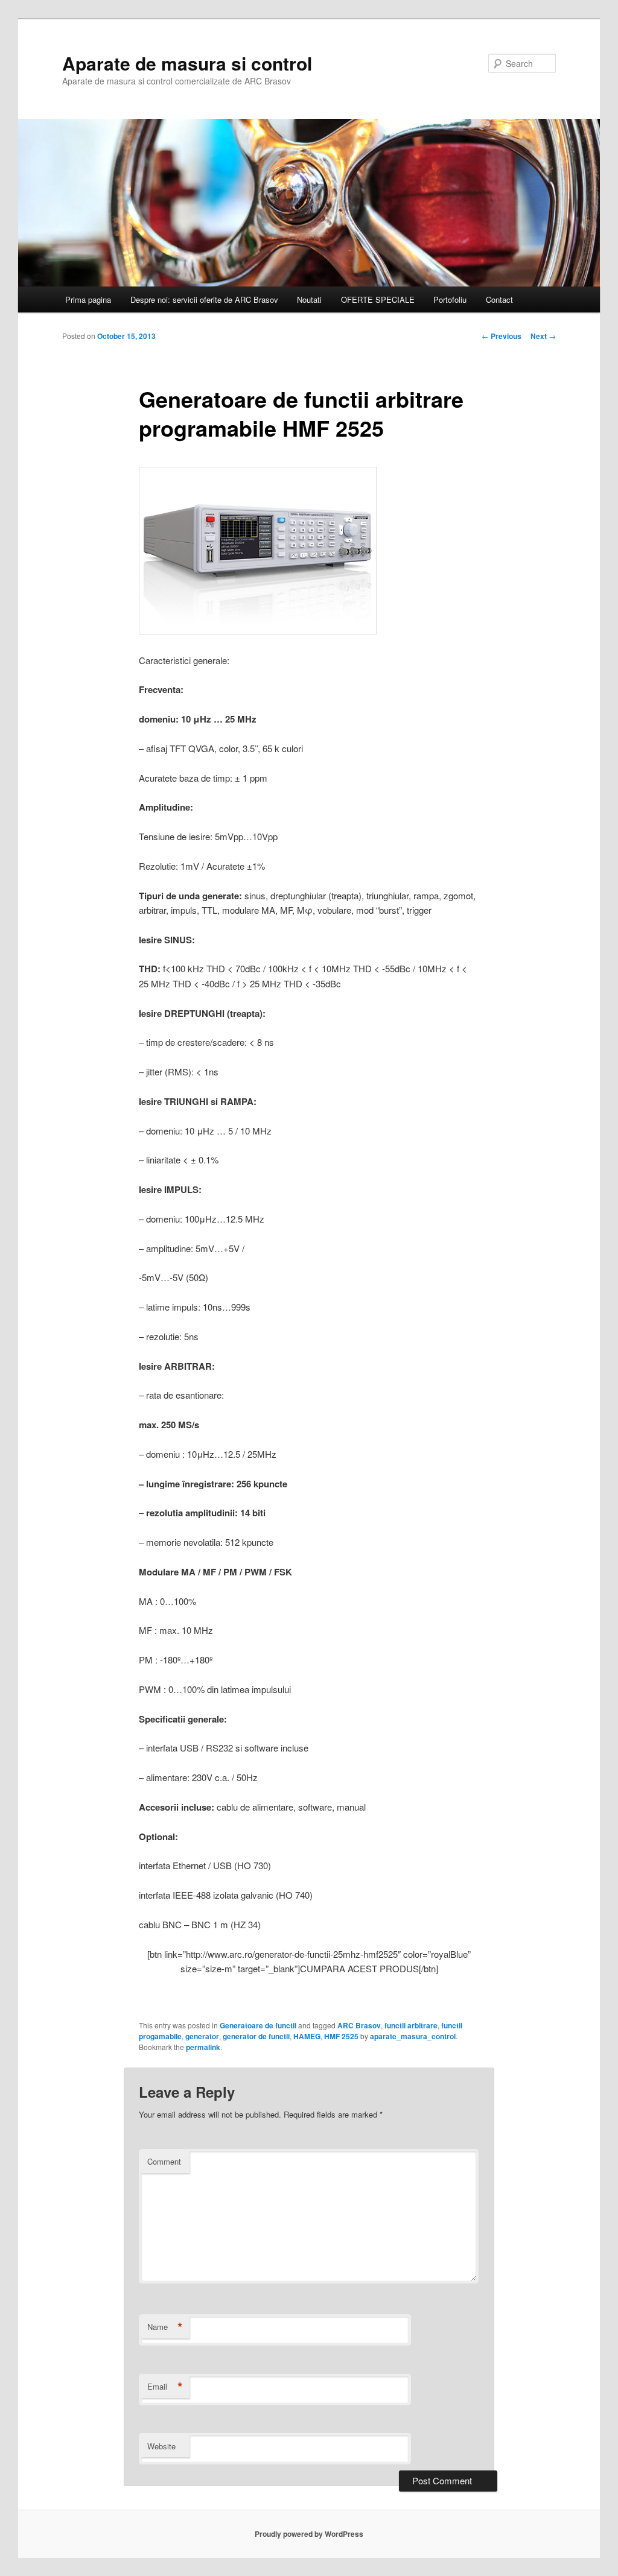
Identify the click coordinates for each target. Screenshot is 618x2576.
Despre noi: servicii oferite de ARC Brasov (204, 299)
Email (165, 2387)
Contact (499, 299)
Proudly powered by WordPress (309, 2534)
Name (165, 2327)
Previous (502, 336)
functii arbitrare (411, 2025)
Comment (164, 2161)
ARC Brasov (359, 2025)
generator (202, 2036)
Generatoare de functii (258, 2025)
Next (543, 336)
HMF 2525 (341, 2036)
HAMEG (307, 2036)
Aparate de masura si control (187, 63)
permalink (203, 2047)
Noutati (309, 299)
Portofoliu (450, 299)
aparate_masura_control (413, 2036)
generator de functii (256, 2036)
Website (161, 2446)
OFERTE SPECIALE (378, 299)
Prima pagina (88, 299)
